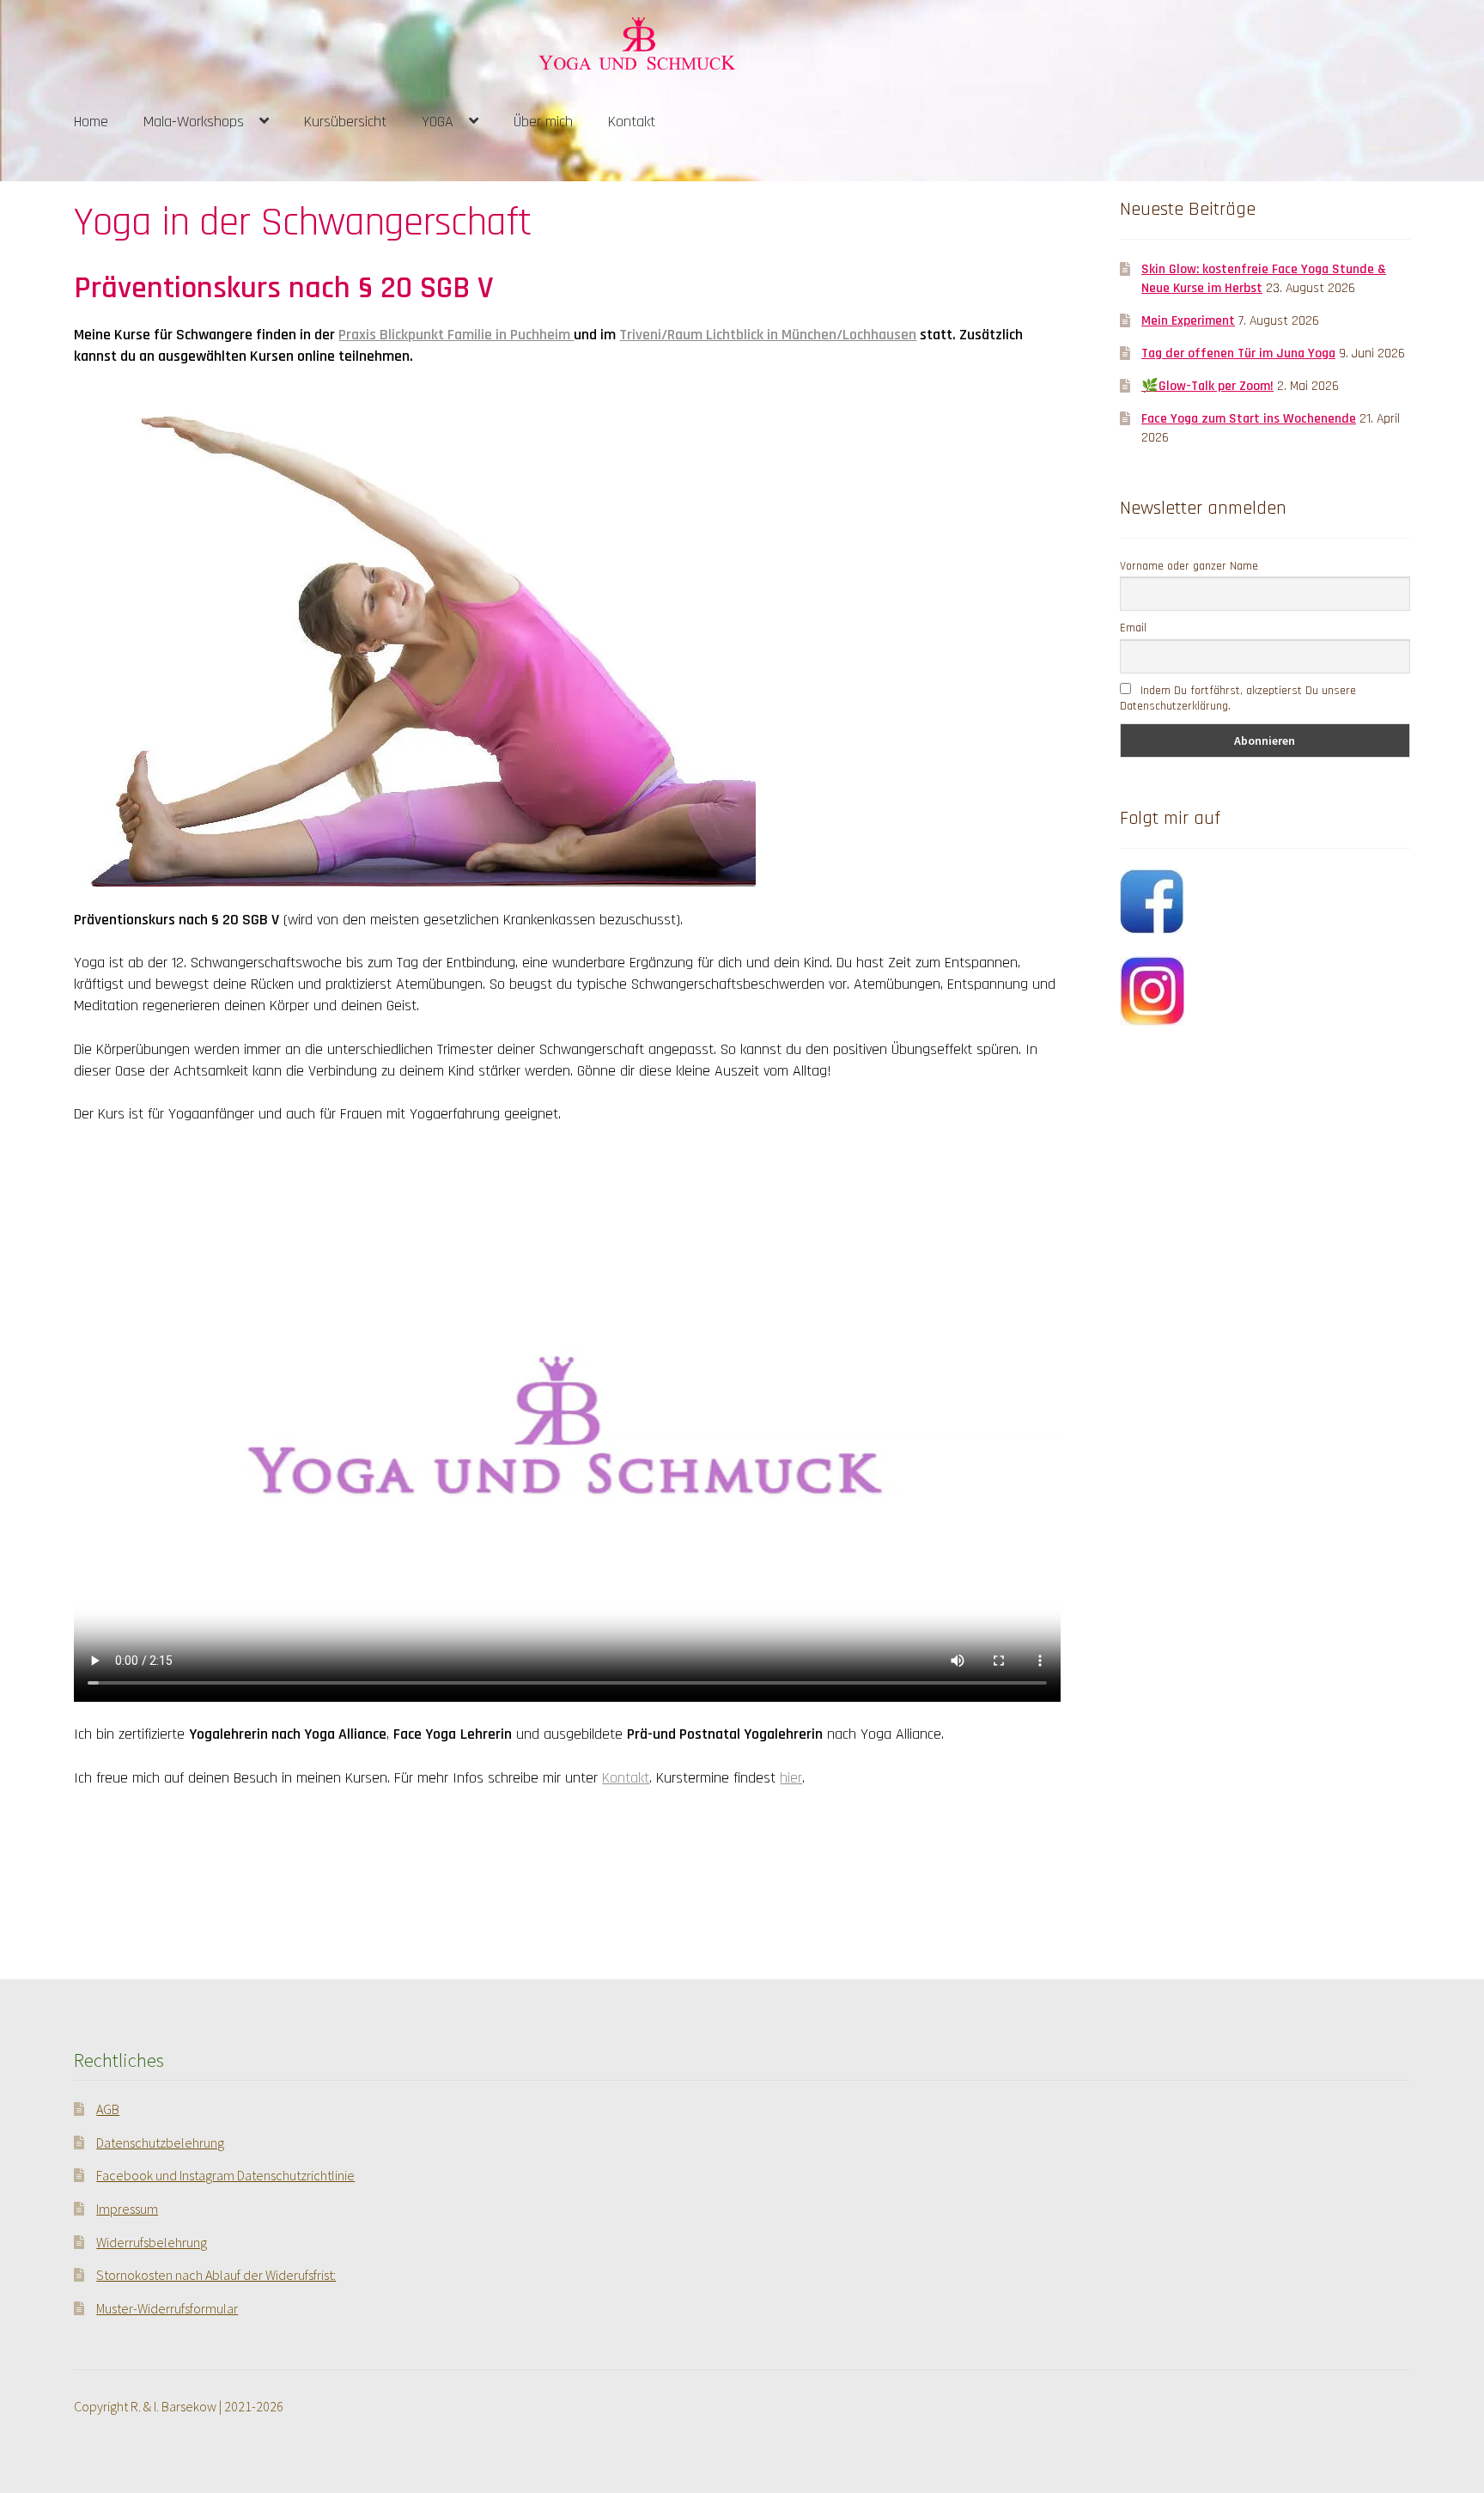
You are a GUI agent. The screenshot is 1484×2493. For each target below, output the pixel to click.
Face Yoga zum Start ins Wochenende (1249, 418)
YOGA (438, 122)
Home (91, 122)
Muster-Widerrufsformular (167, 2308)
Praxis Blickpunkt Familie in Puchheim (456, 335)
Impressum (127, 2209)
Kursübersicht (345, 122)
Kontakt (632, 122)
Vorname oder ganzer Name (1189, 566)
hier (791, 1778)
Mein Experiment (1188, 320)
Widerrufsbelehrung (152, 2242)
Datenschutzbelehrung (160, 2143)
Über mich (543, 122)
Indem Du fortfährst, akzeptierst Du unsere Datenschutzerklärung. (1238, 698)
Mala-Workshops (194, 122)
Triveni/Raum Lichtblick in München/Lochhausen (768, 335)
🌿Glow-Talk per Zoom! (1207, 386)
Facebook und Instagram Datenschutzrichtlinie (225, 2175)
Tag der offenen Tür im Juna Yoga (1238, 353)
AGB (108, 2109)
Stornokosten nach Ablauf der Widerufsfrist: (216, 2275)
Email (1133, 628)
